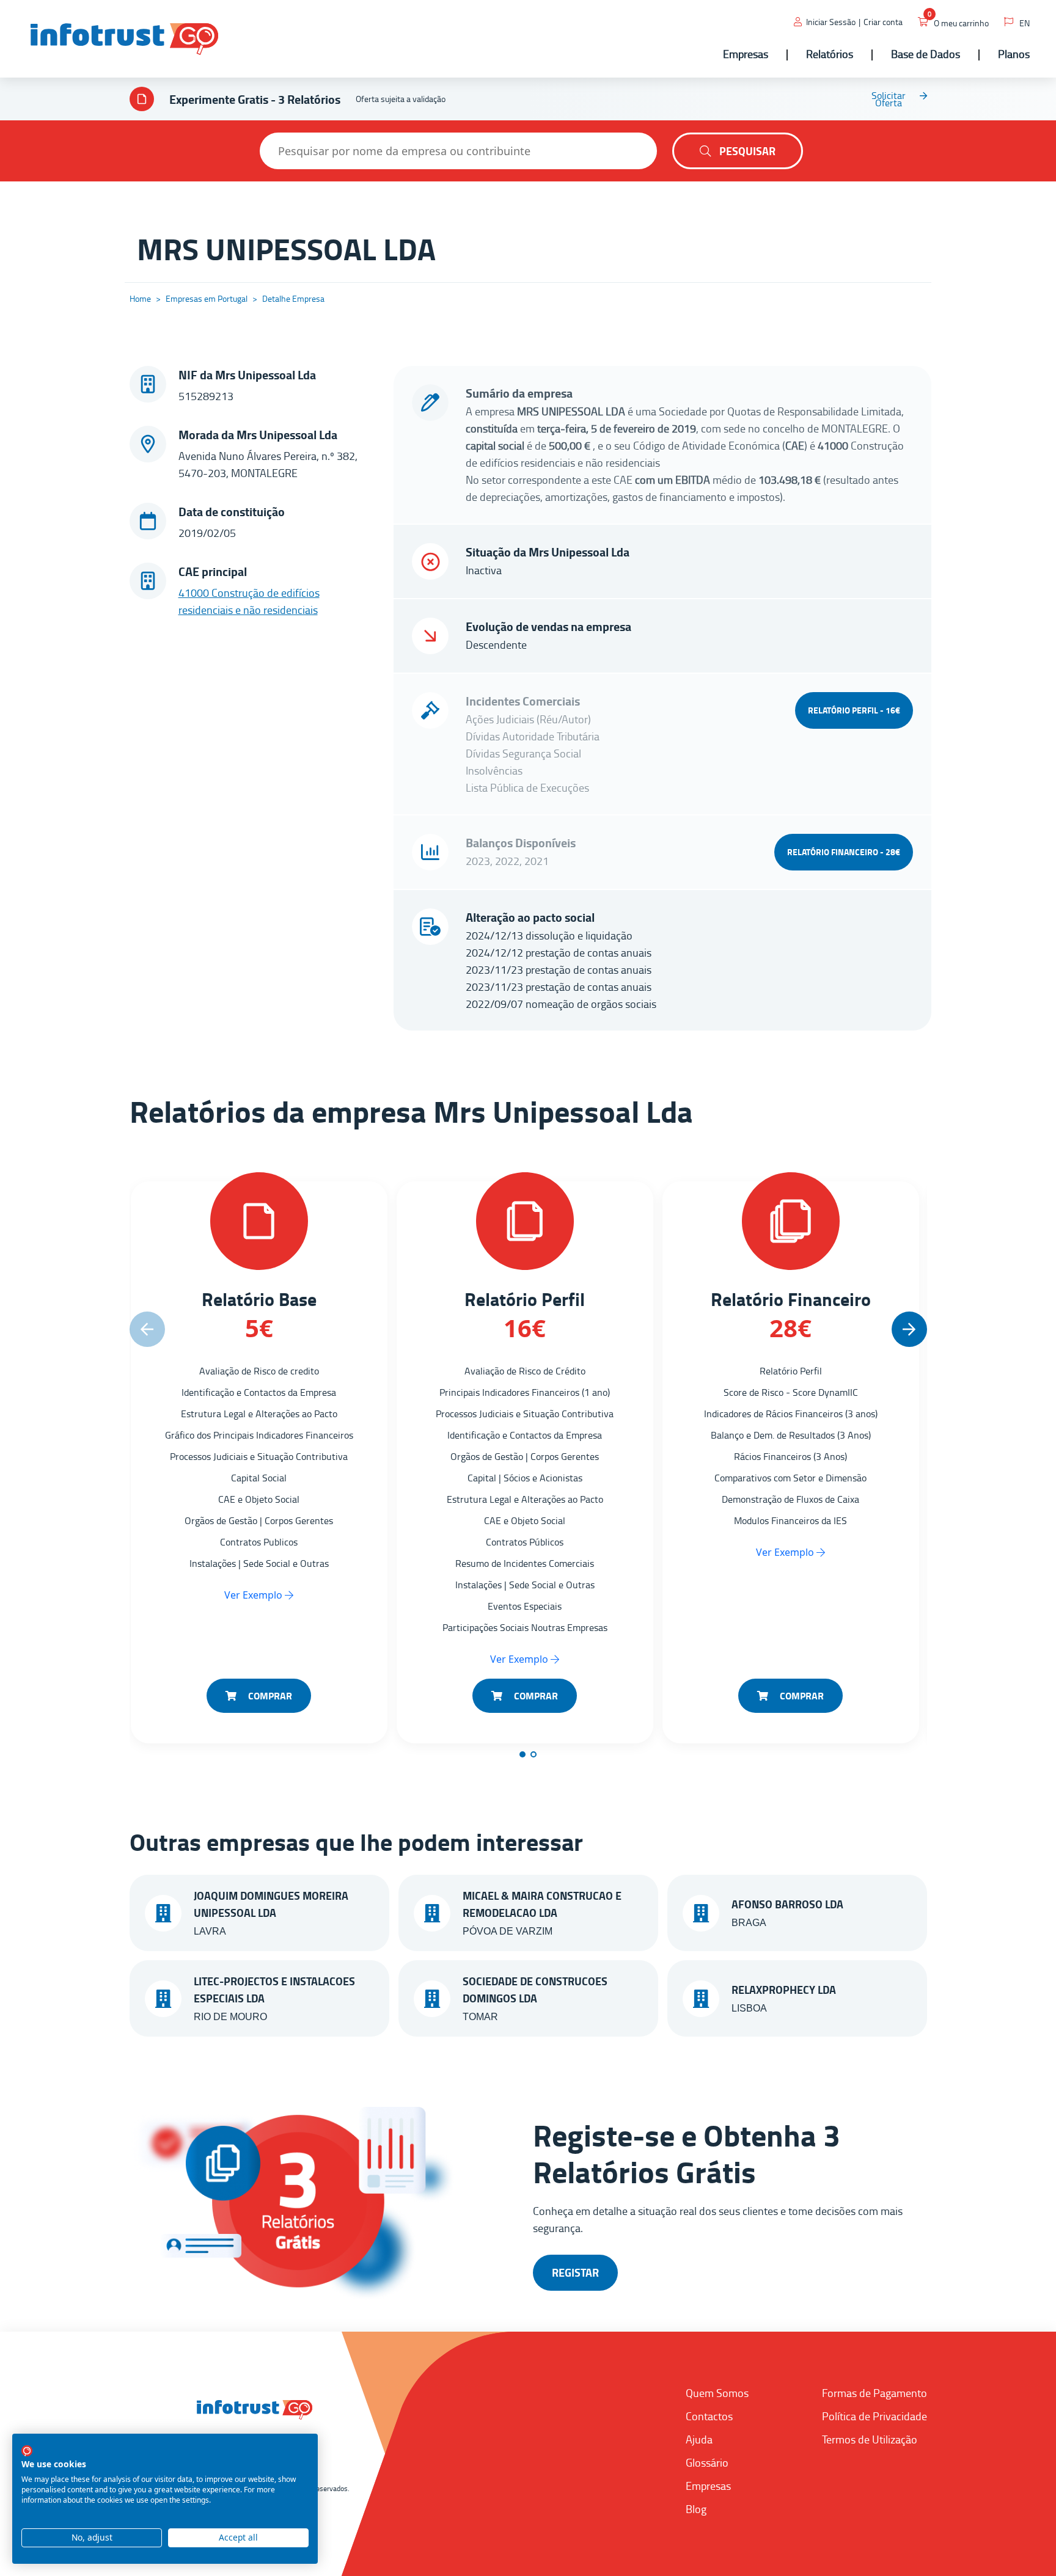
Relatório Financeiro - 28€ (844, 852)
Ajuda (699, 2439)
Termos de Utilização (870, 2439)
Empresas (708, 2486)
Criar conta (883, 22)
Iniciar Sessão (831, 22)
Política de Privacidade (875, 2416)
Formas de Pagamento (875, 2393)
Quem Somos (717, 2393)
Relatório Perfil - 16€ (854, 710)
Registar (575, 2272)
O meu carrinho (961, 23)
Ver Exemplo (255, 1595)
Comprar (269, 1695)
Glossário (707, 2462)
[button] (909, 1329)
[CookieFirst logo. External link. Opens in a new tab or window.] (27, 2451)
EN (1025, 23)
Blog (696, 2509)
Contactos (709, 2416)
